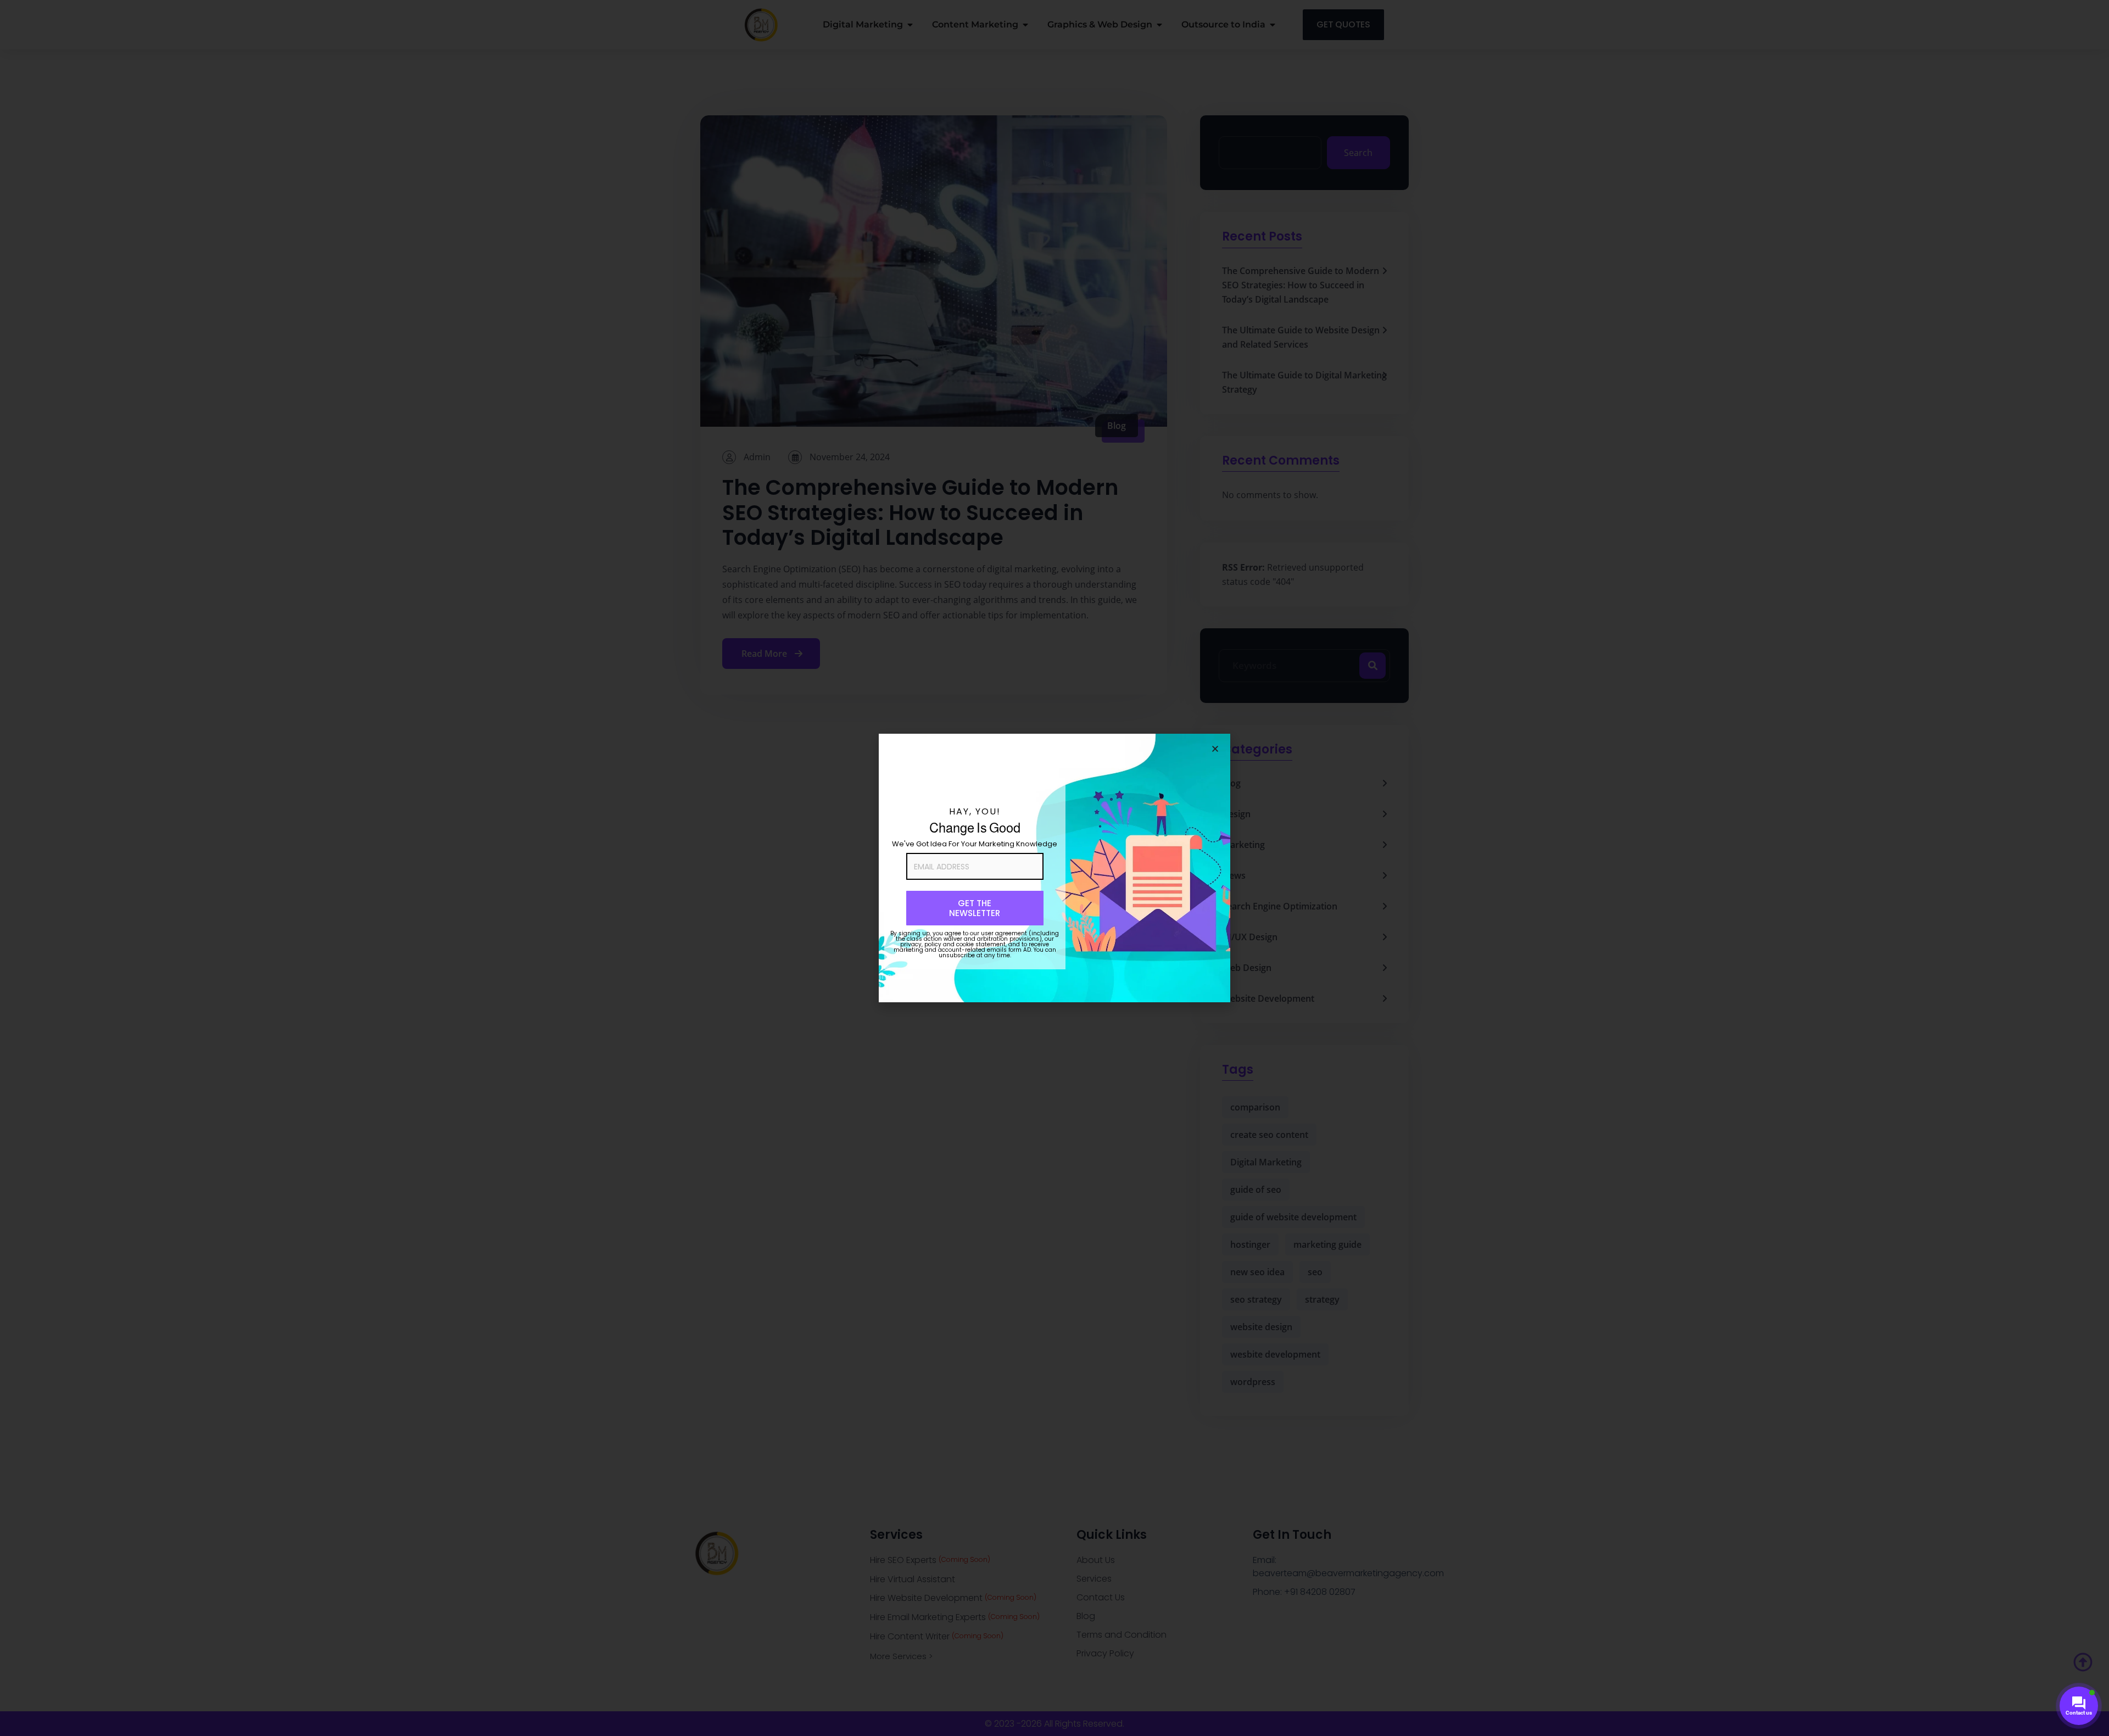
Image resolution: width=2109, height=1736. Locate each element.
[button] (1215, 749)
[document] (1054, 868)
